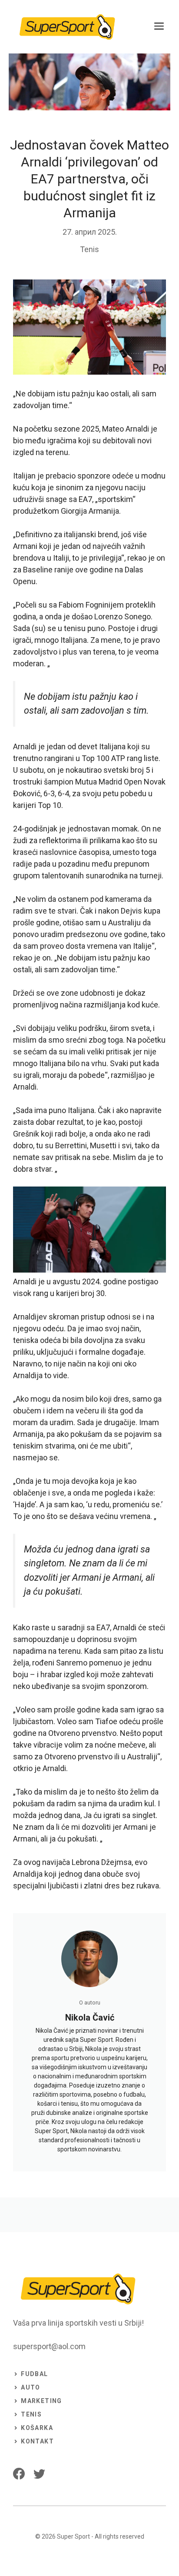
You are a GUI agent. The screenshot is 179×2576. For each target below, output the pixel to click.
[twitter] (39, 2474)
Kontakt (37, 2441)
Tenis (89, 249)
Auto (31, 2387)
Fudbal (34, 2374)
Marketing (41, 2401)
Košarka (37, 2428)
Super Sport (73, 2536)
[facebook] (19, 2474)
